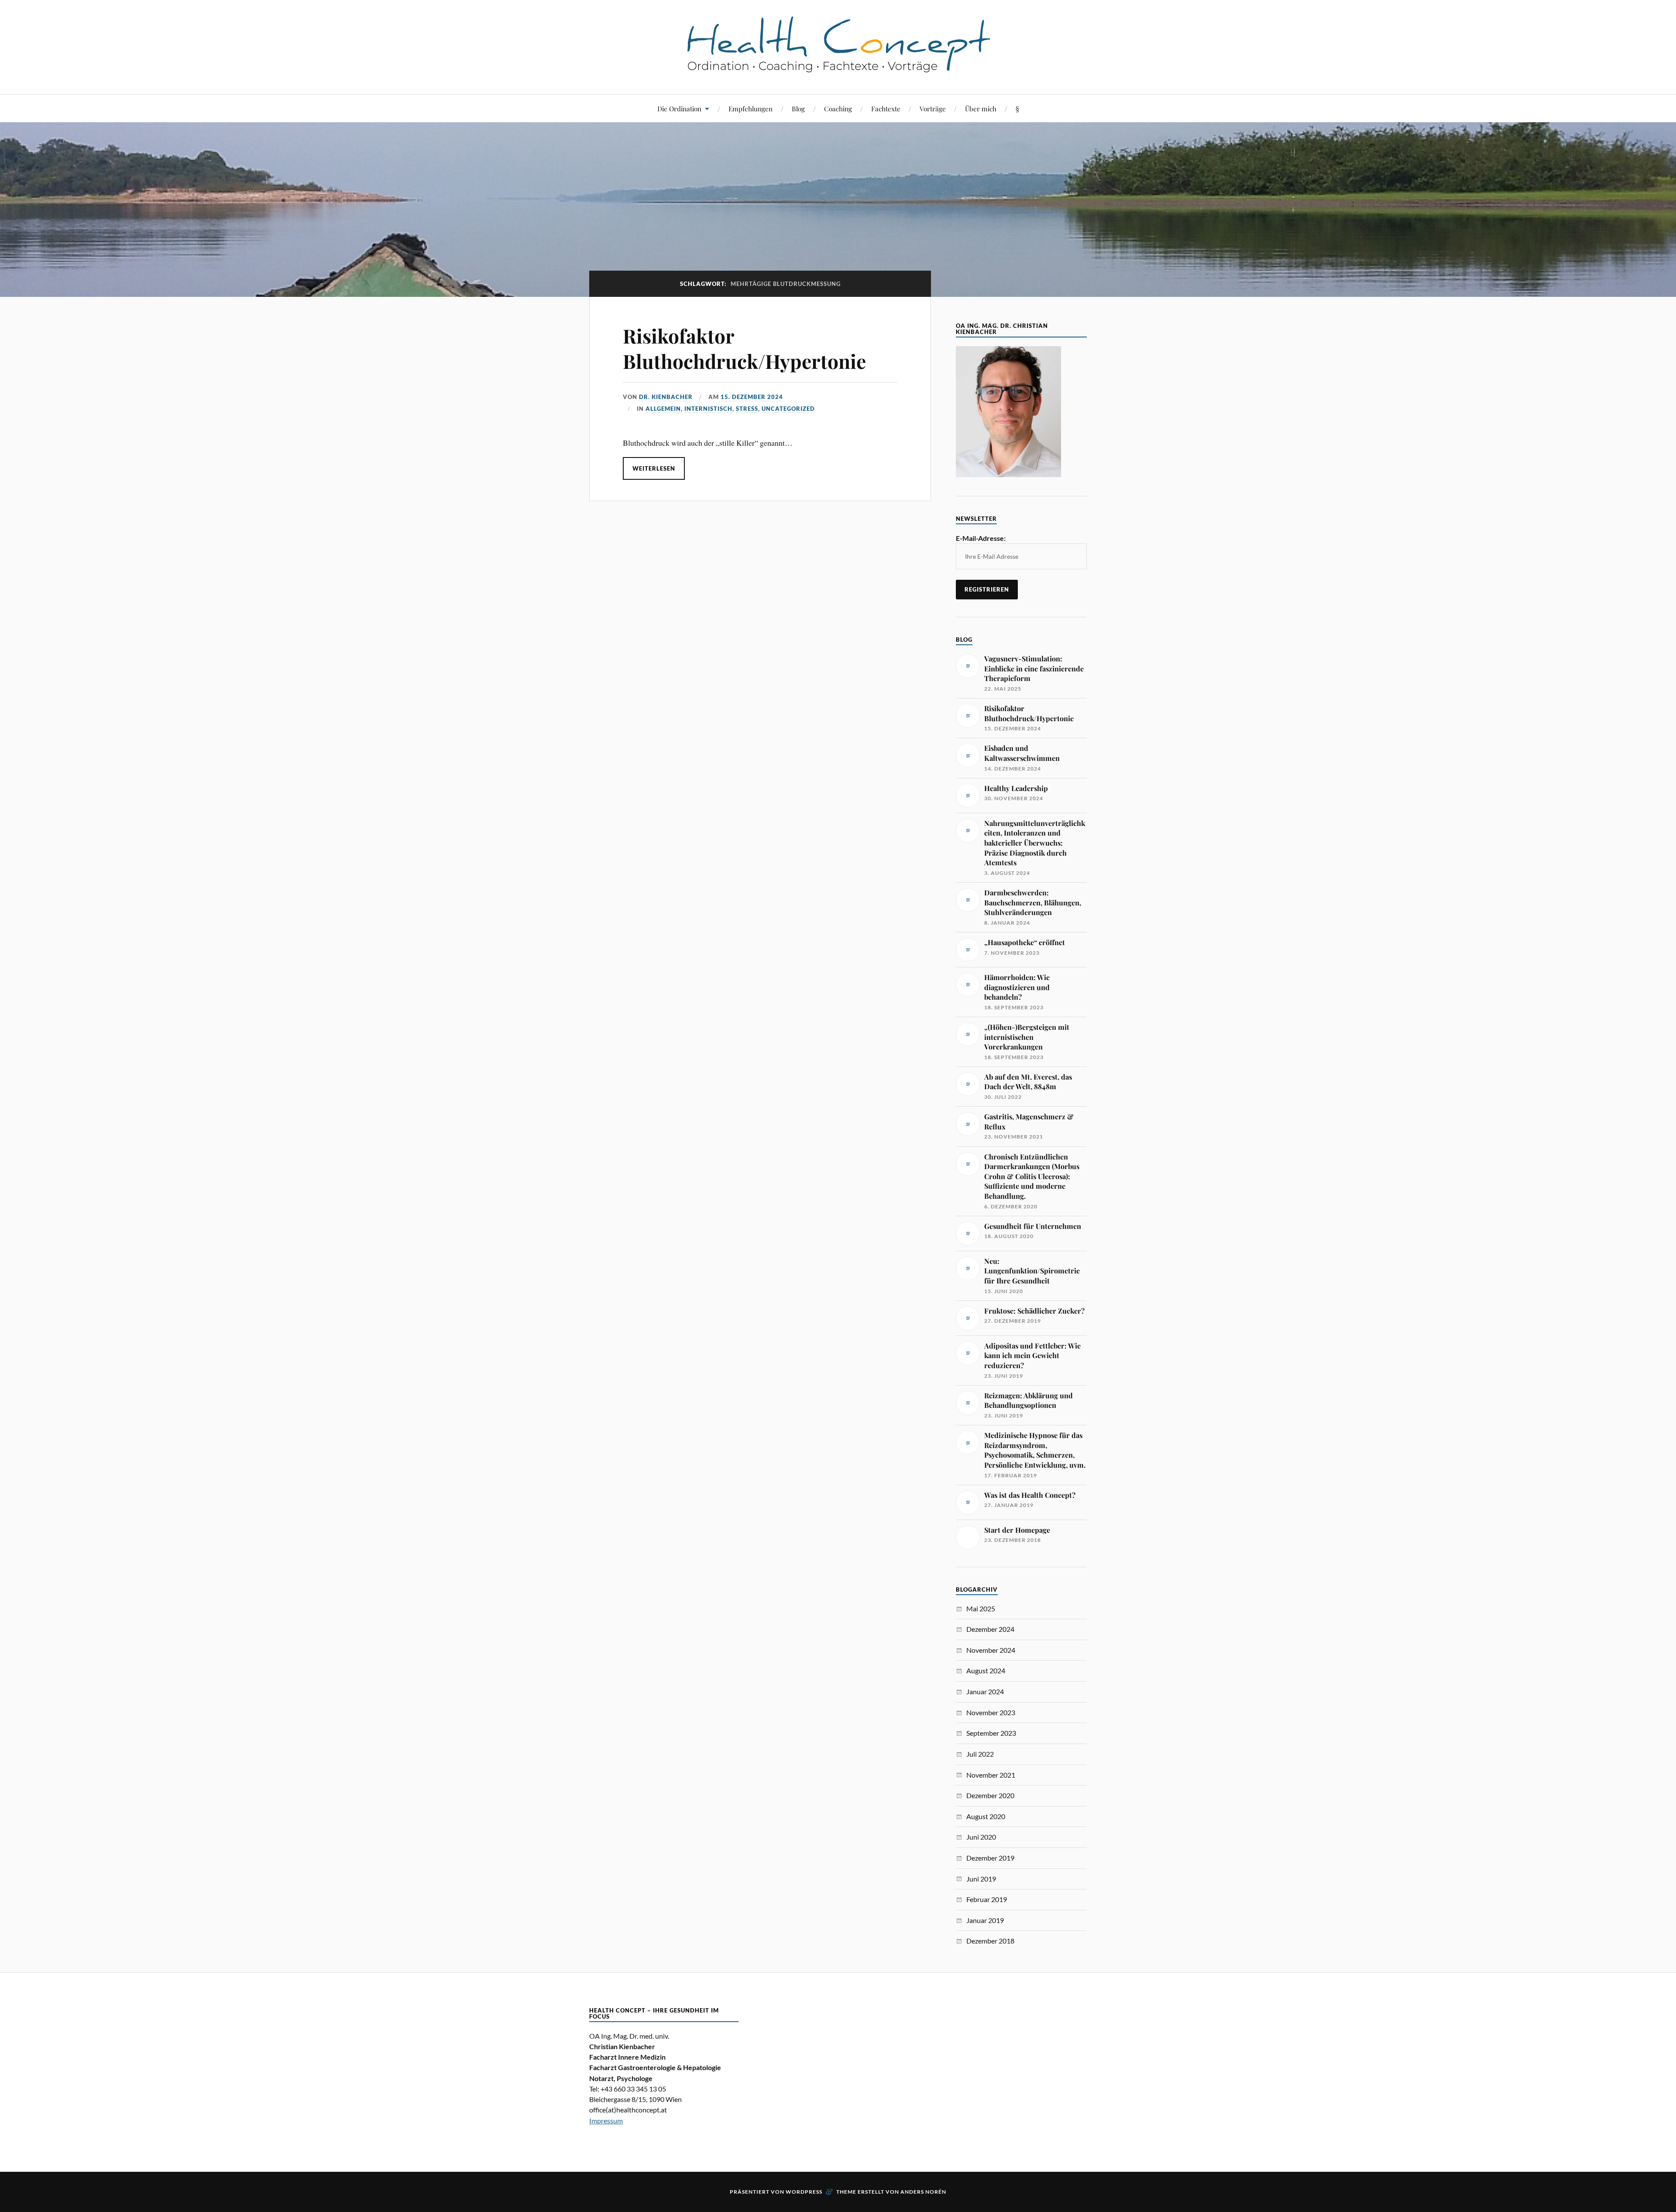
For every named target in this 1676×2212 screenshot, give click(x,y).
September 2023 (991, 1733)
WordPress (804, 2192)
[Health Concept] (838, 68)
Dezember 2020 (990, 1795)
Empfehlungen (750, 108)
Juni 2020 (981, 1837)
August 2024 (986, 1670)
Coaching (838, 108)
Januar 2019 (985, 1920)
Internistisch (708, 409)
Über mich (981, 108)
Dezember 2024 (990, 1629)
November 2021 (991, 1775)
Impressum (606, 2121)
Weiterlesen (654, 468)
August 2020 (986, 1816)
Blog (798, 108)
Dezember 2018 (990, 1941)
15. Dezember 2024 (752, 397)
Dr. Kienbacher (666, 397)
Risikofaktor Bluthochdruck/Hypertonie (744, 348)
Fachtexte (886, 108)
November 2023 (991, 1712)
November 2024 (991, 1650)
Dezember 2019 (990, 1858)
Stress (747, 409)
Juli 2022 (980, 1754)
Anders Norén (923, 2192)
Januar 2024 (985, 1691)
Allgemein (663, 409)
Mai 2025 (981, 1608)
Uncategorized (788, 409)
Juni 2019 (981, 1879)
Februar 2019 (987, 1899)
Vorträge (933, 108)
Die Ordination (679, 108)
